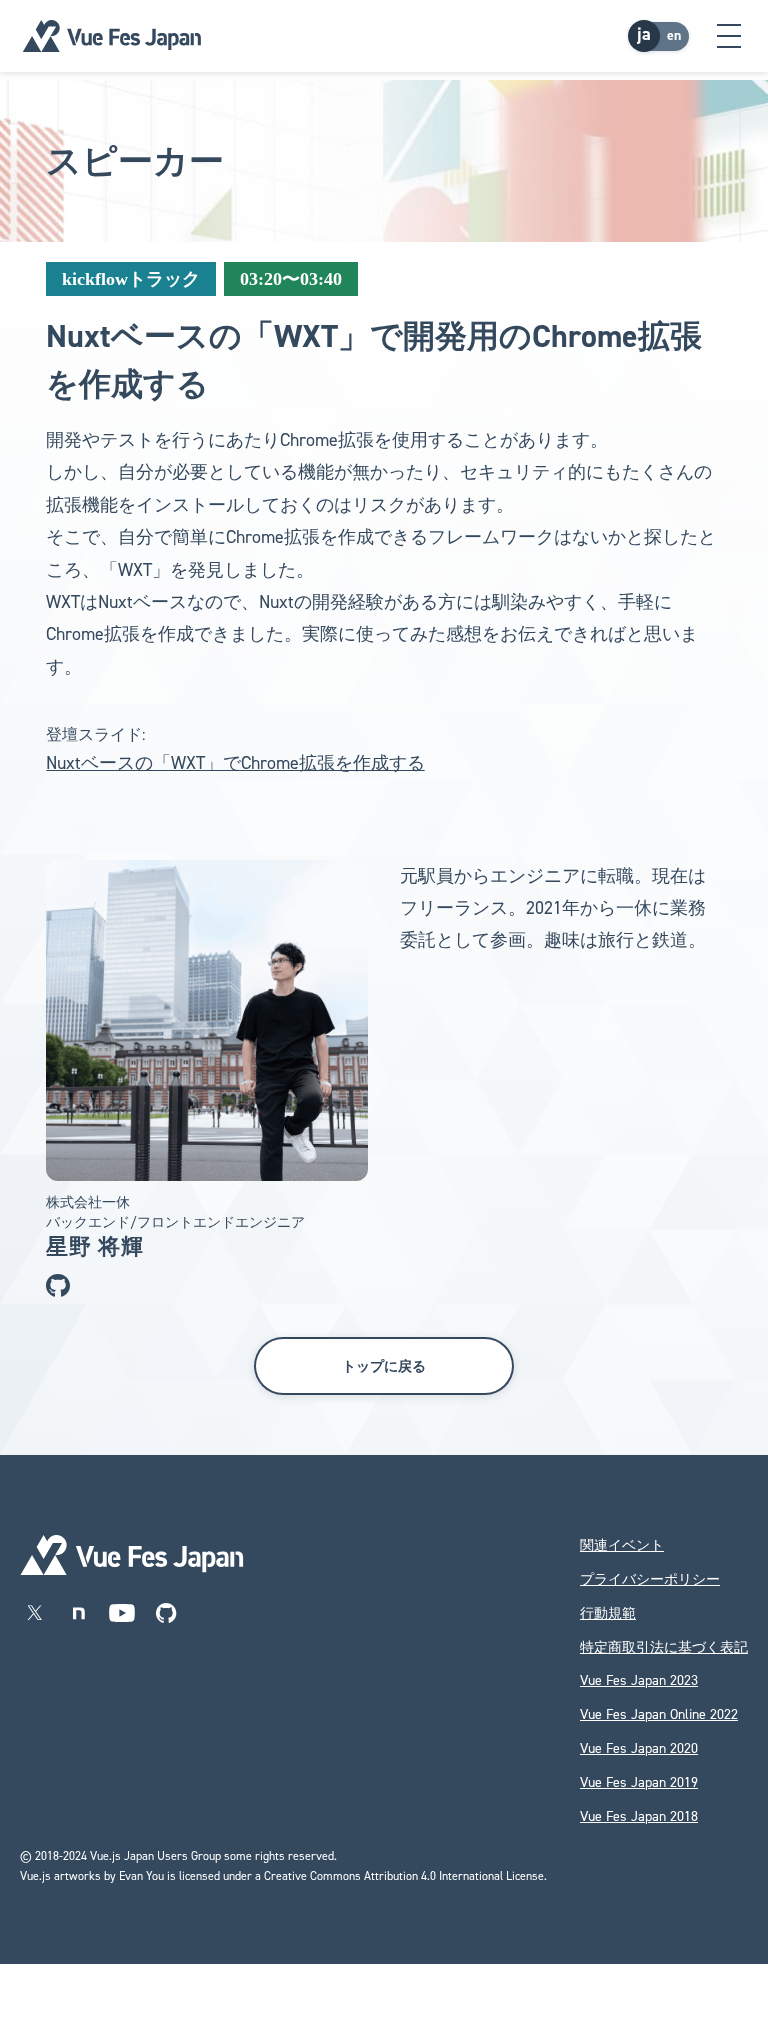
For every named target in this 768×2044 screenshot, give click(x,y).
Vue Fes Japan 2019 (639, 1782)
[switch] (660, 36)
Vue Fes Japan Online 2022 (659, 1714)
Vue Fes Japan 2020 (639, 1748)
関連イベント (622, 1545)
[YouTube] (122, 1613)
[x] (34, 1613)
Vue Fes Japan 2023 (639, 1680)
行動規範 (608, 1613)
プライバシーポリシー (650, 1579)
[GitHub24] (58, 1285)
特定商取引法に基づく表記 (664, 1647)
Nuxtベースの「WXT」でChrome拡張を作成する (235, 763)
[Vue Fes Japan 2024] (112, 36)
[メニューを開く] (729, 36)
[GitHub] (166, 1613)
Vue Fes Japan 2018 (639, 1816)
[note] (78, 1613)
